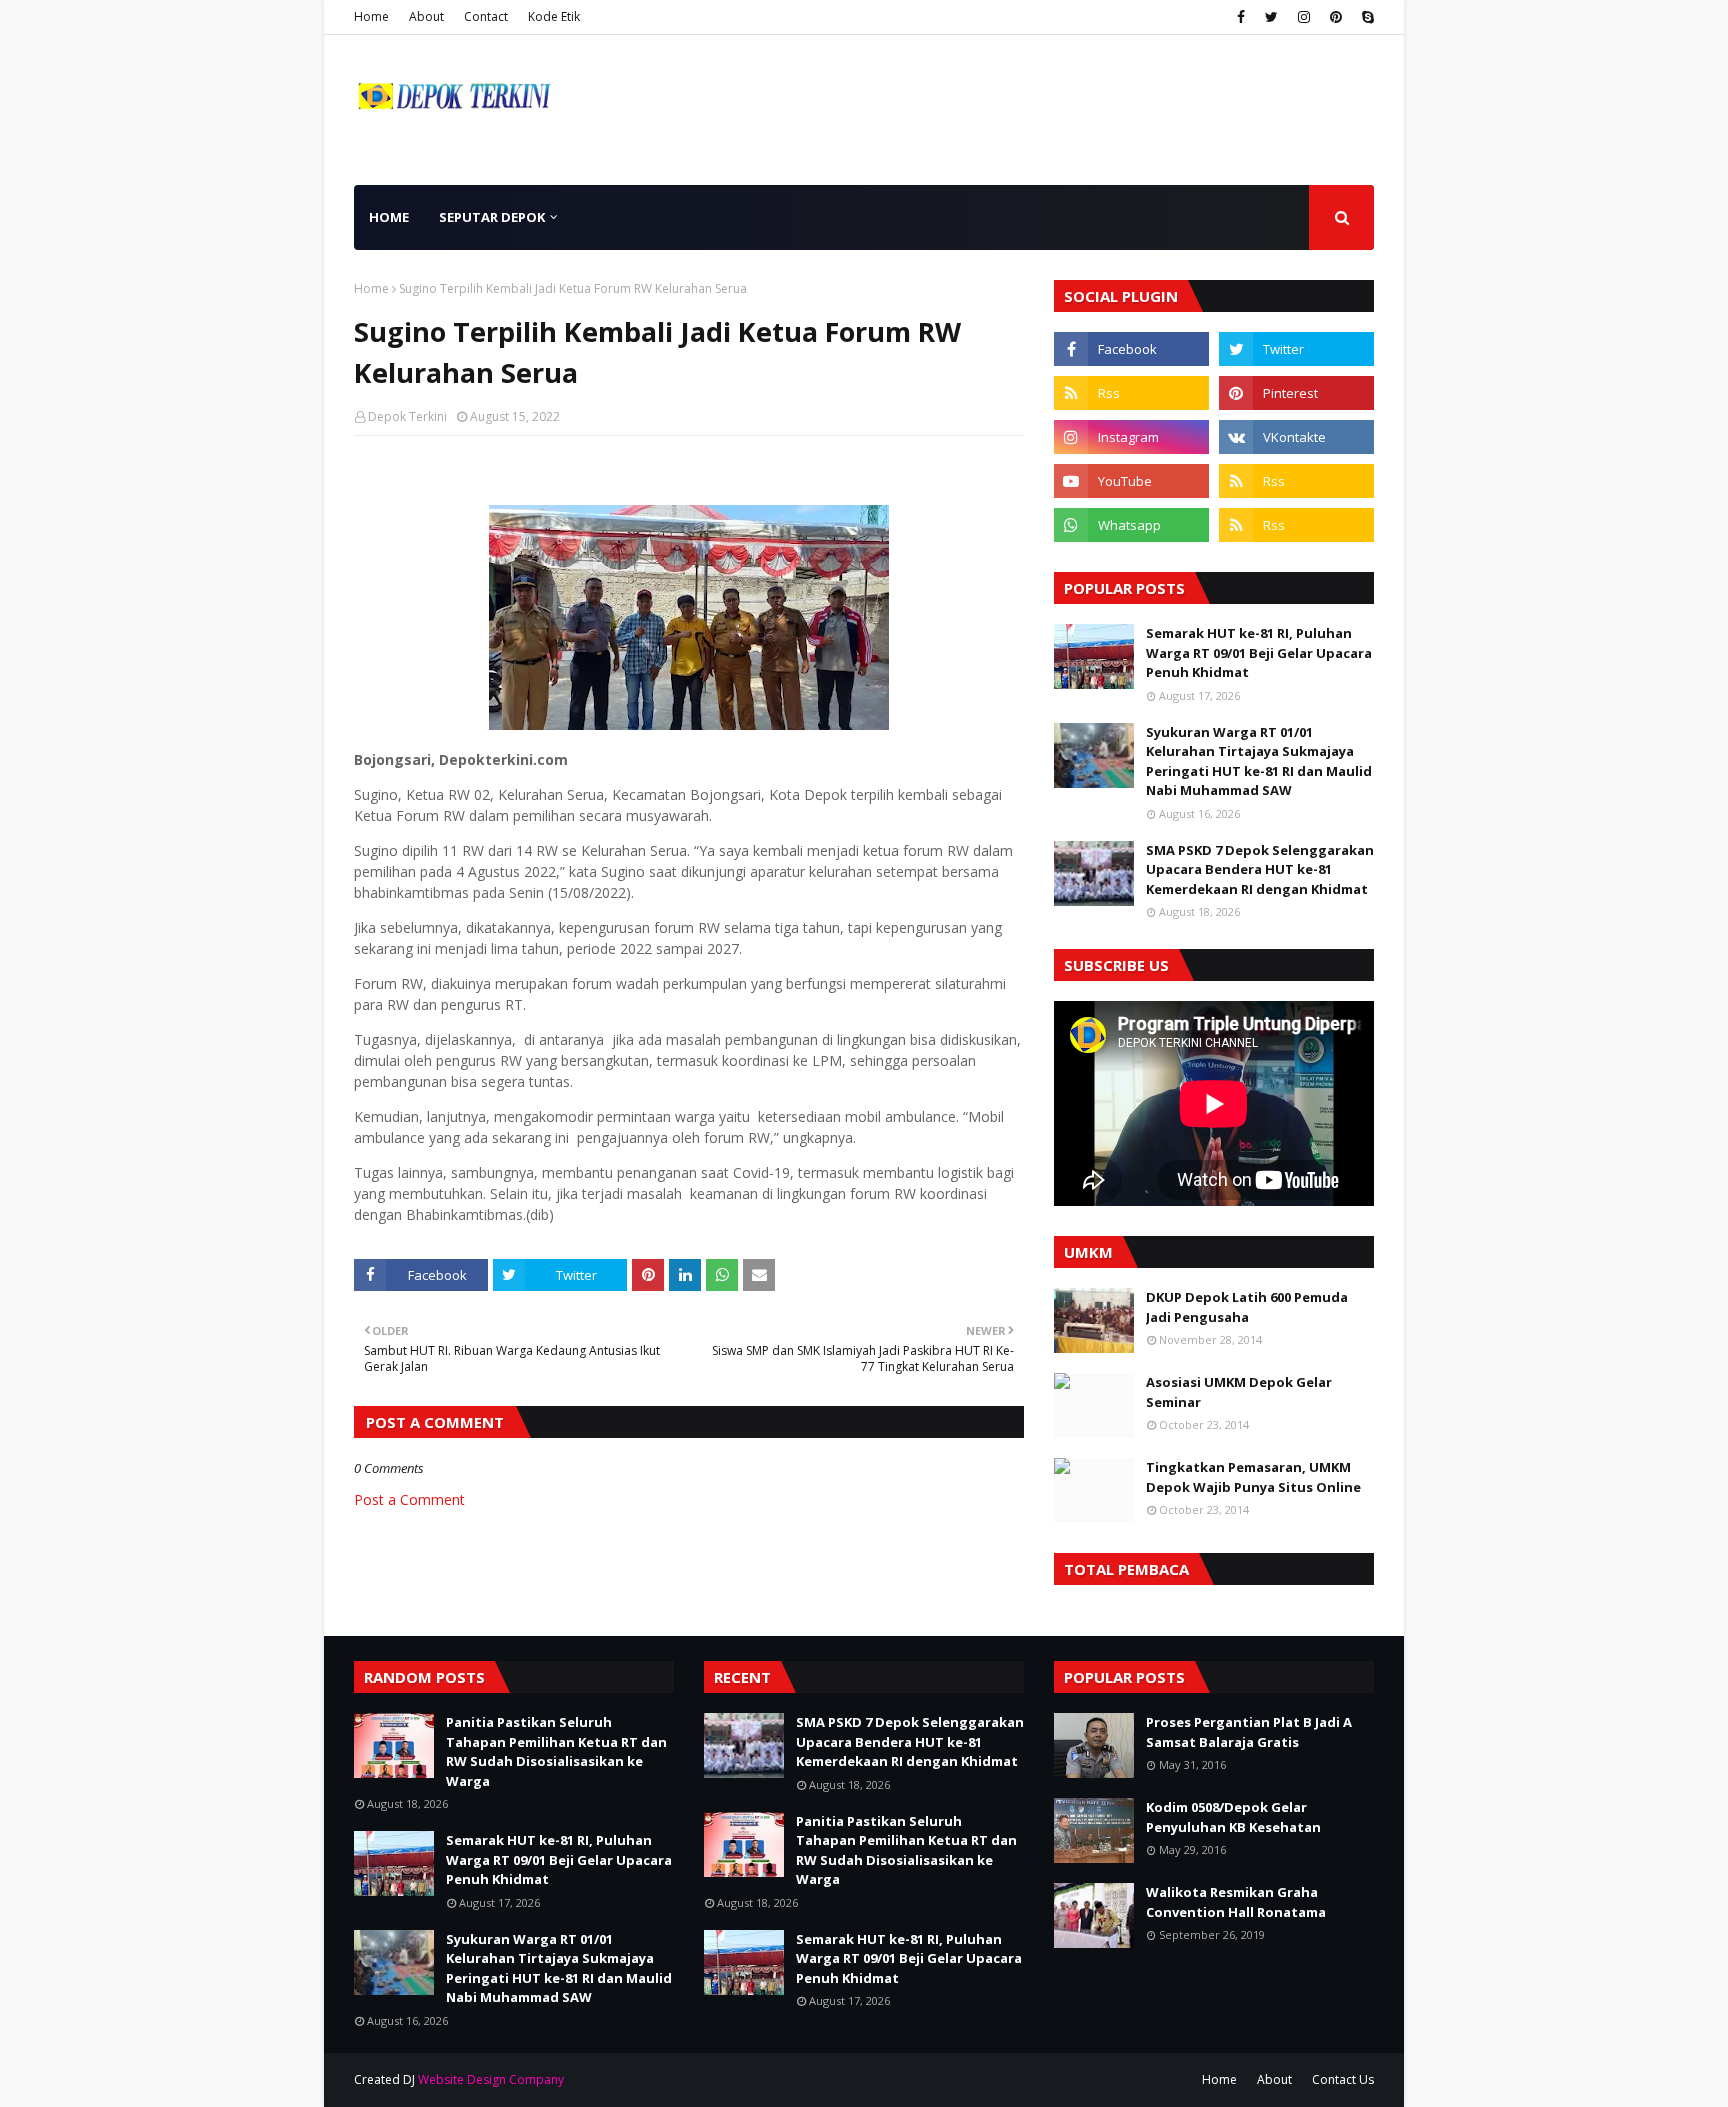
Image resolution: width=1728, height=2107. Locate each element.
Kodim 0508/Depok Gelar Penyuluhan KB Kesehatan (1233, 1817)
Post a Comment (409, 1499)
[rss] (1131, 393)
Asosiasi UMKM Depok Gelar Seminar (1239, 1392)
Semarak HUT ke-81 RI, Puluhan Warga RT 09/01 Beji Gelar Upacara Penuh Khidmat (1259, 652)
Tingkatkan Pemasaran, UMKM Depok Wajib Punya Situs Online (1253, 1477)
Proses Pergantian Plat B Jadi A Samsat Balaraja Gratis (1249, 1732)
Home (371, 16)
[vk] (1296, 437)
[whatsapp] (1131, 525)
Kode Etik (554, 16)
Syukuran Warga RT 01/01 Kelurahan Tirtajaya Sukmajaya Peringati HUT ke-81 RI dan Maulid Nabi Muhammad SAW (1259, 761)
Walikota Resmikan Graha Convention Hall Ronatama (1236, 1902)
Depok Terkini (407, 416)
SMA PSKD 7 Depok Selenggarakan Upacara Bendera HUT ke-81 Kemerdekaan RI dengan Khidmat (1260, 869)
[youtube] (1131, 481)
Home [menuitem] (389, 217)
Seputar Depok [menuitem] (492, 217)
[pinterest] (1336, 17)
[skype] (1365, 17)
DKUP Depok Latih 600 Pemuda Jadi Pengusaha (1247, 1307)
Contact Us (1343, 2079)
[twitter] (1271, 17)
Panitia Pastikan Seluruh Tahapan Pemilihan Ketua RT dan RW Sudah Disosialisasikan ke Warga (556, 1751)
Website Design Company (491, 2079)
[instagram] (1304, 17)
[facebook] (1241, 17)
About (426, 16)
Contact (486, 16)
